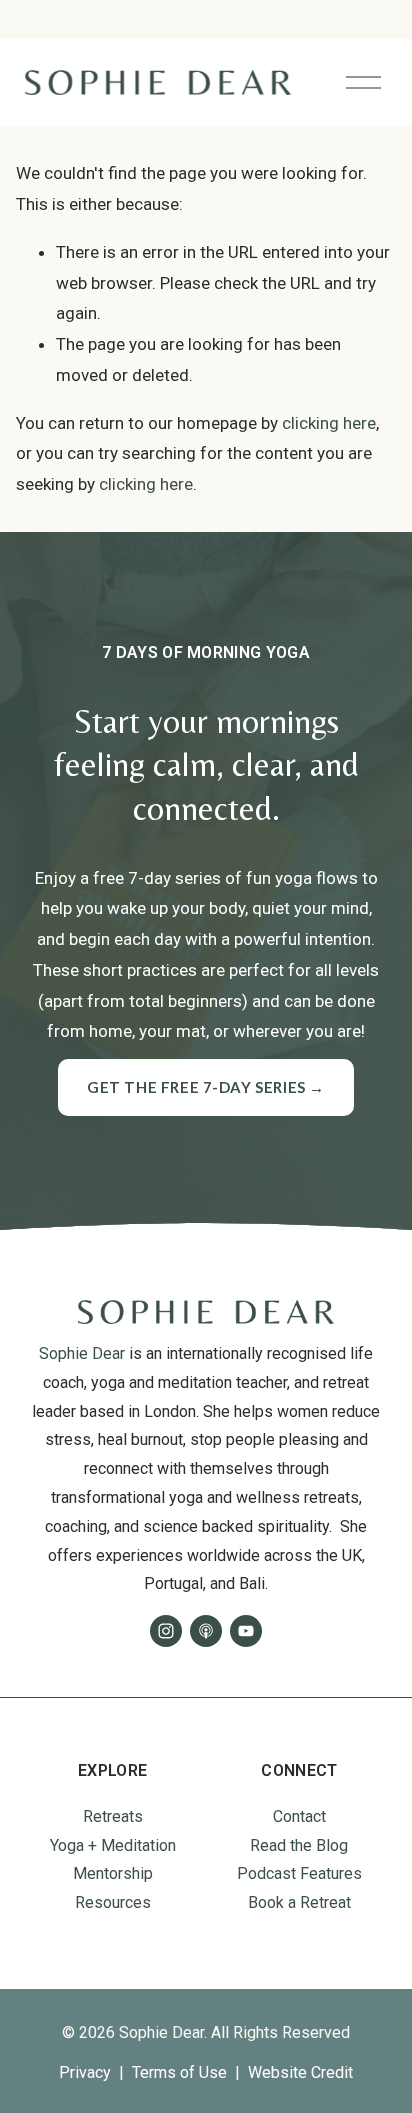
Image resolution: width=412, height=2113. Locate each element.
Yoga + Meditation (113, 1845)
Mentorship (113, 1873)
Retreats (113, 1816)
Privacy (85, 2072)
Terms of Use (179, 2072)
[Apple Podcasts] (206, 1631)
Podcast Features (299, 1873)
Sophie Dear (82, 1353)
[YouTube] (246, 1631)
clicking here (329, 423)
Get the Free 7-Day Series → (206, 1087)
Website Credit (300, 2072)
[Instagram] (166, 1631)
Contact (299, 1816)
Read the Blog (299, 1845)
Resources (113, 1902)
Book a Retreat (299, 1902)
